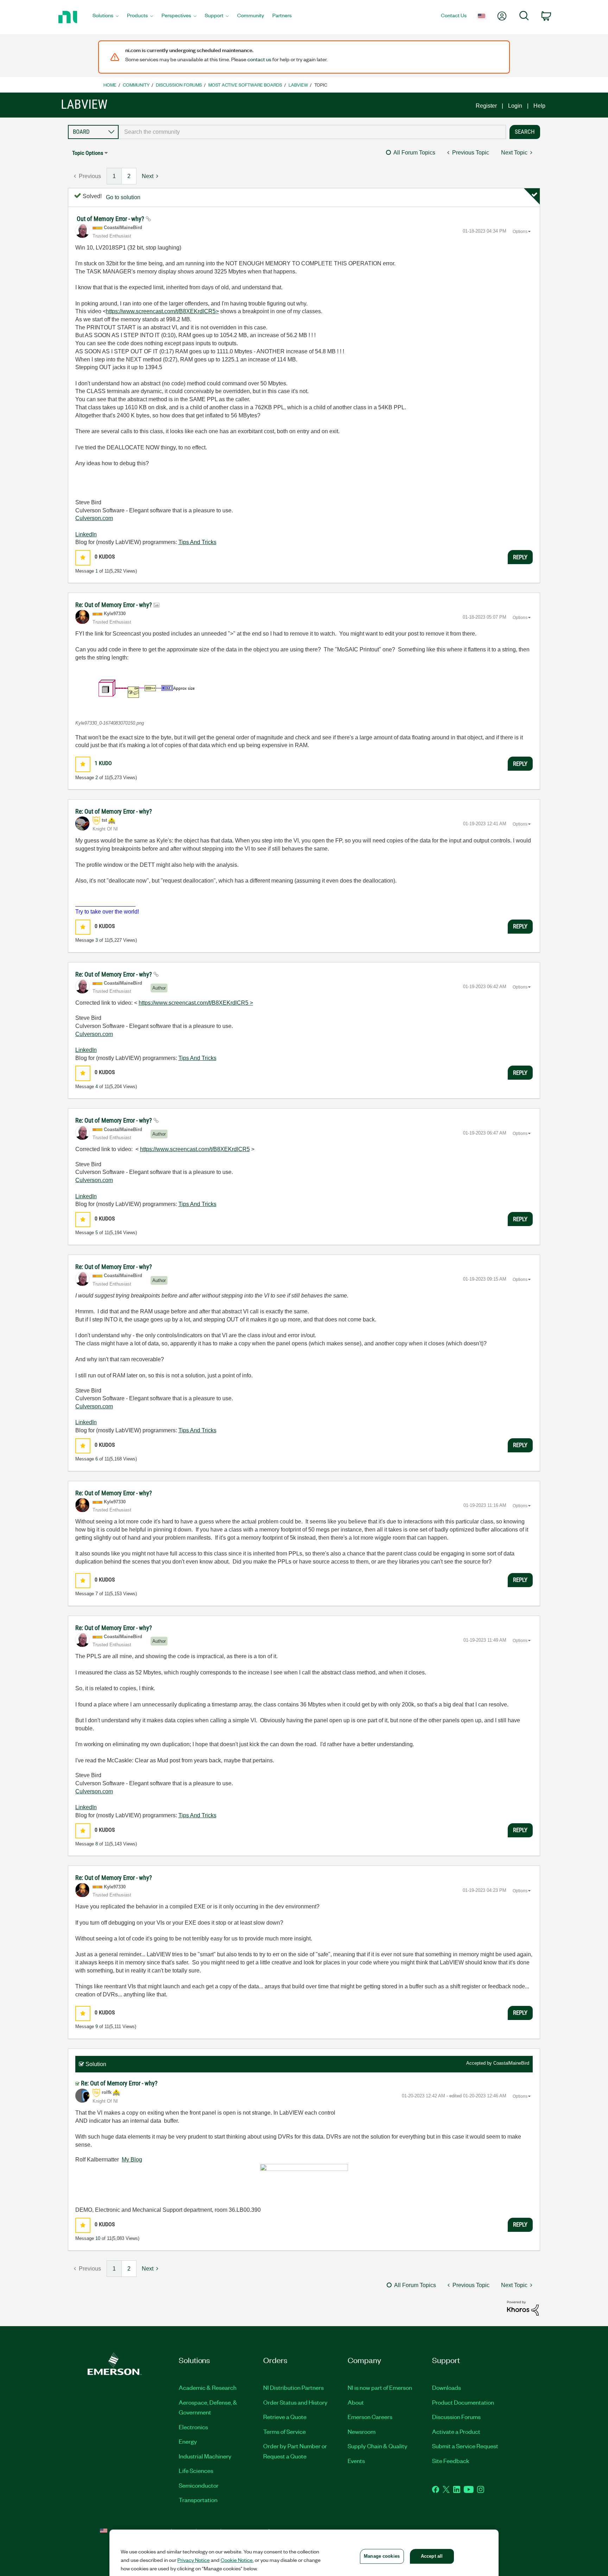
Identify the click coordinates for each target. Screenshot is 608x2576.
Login (515, 106)
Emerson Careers (370, 2417)
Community (136, 85)
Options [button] (520, 232)
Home (110, 85)
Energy (188, 2441)
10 (98, 2238)
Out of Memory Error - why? (111, 219)
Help (539, 106)
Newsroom (362, 2431)
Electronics (193, 2427)
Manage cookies (382, 2556)
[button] (83, 558)
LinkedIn (86, 534)
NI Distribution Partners (293, 2387)
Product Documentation (463, 2402)
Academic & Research (208, 2387)
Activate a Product (456, 2431)
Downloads (446, 2387)
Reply (520, 557)
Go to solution (123, 197)
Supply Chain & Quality (378, 2446)
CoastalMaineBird (511, 2063)
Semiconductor (199, 2485)
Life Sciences (196, 2470)
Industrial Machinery (205, 2456)
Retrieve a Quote (285, 2417)
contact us (259, 59)
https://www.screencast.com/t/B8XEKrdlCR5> (162, 311)
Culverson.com (94, 518)
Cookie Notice (237, 2560)
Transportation (198, 2500)
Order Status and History (295, 2402)
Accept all (432, 2556)
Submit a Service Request (465, 2446)
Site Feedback (451, 2461)
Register (486, 106)
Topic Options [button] (88, 153)
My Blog (132, 2160)
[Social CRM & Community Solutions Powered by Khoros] (523, 2308)
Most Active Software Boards (245, 85)
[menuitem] (106, 17)
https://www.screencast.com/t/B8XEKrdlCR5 (195, 1149)
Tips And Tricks (197, 542)
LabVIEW (298, 85)
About (356, 2402)
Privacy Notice (194, 2560)
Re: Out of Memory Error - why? (114, 605)
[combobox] (312, 132)
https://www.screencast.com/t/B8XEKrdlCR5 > (196, 1003)
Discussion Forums (179, 85)
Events (356, 2461)
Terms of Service (284, 2431)
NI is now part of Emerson (380, 2387)
